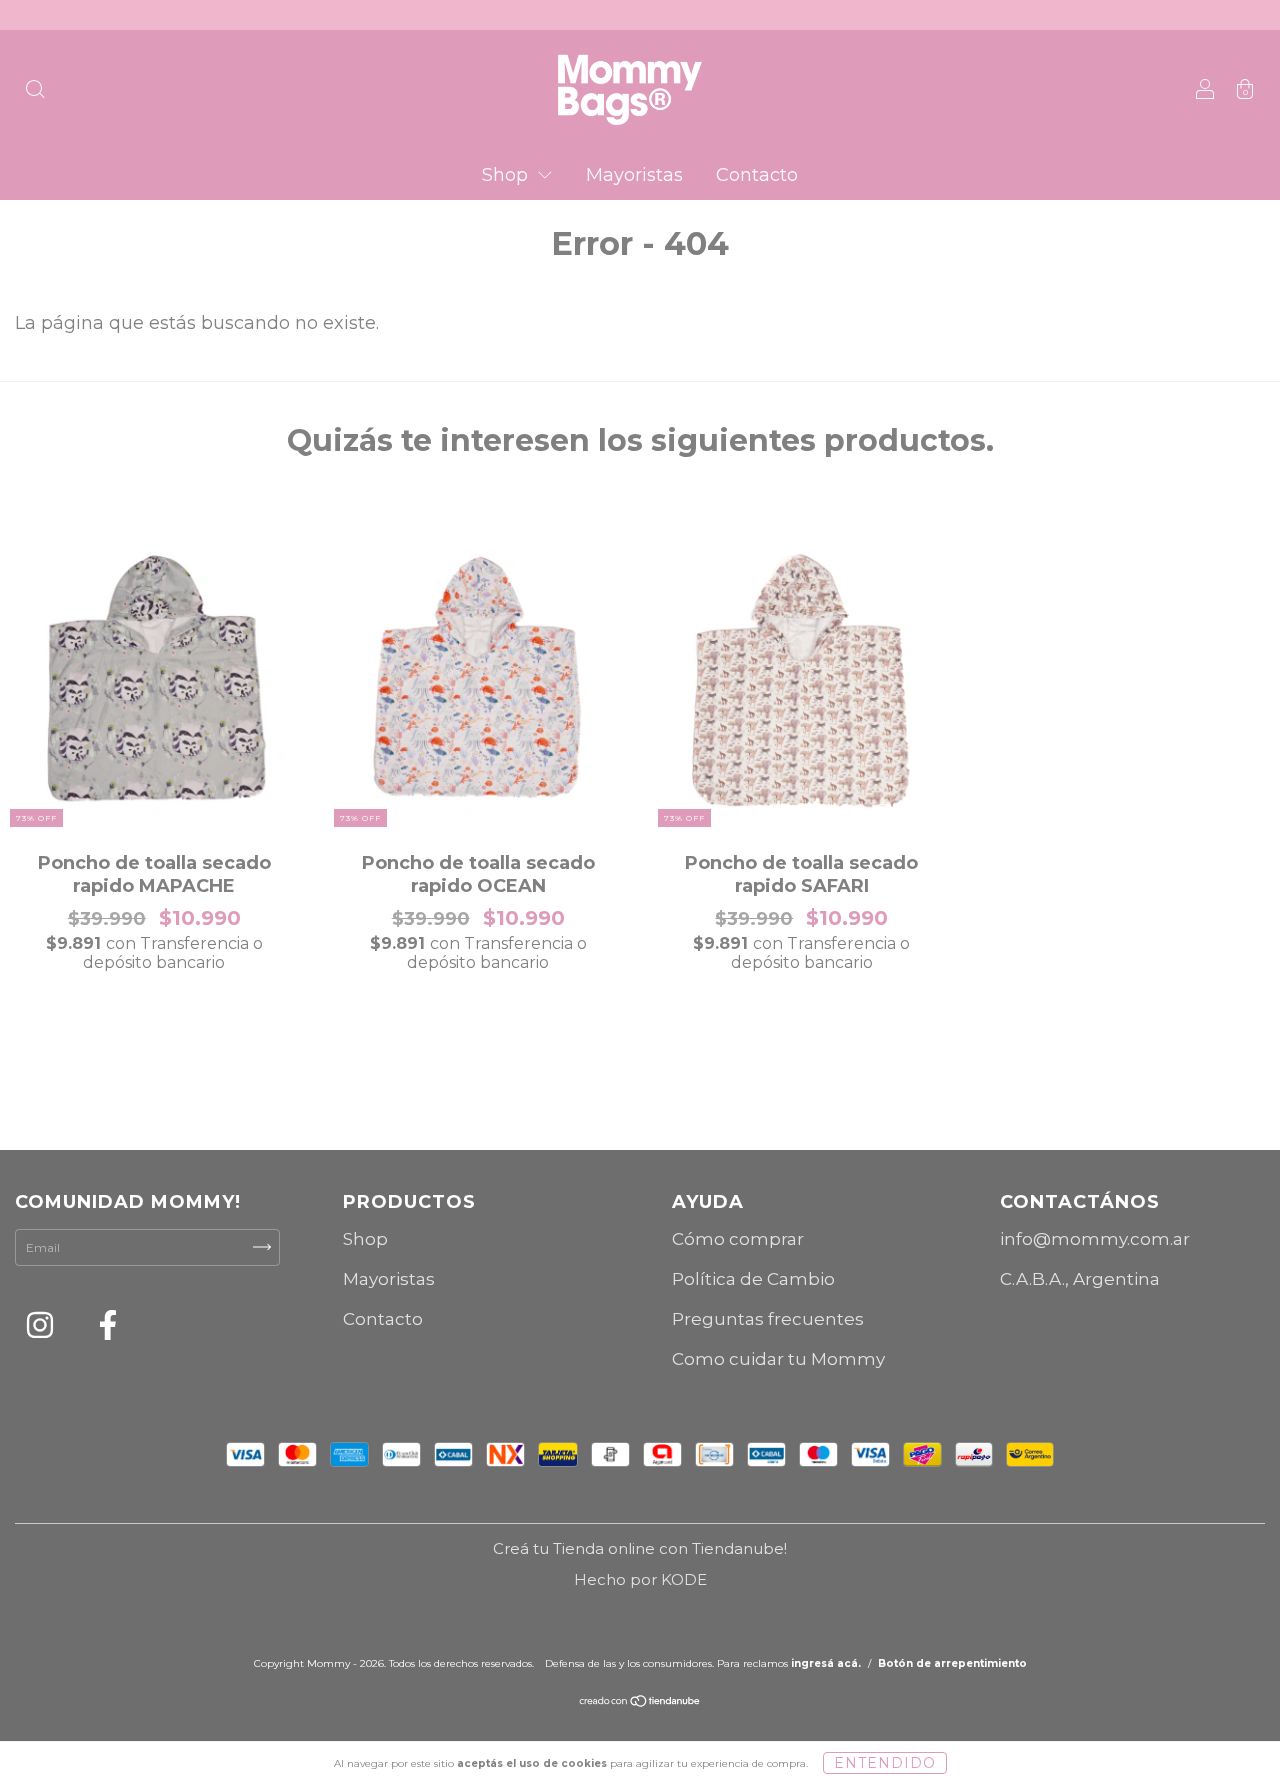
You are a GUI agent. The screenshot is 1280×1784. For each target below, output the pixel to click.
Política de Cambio (753, 1279)
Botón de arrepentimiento (952, 1663)
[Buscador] (35, 91)
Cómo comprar (738, 1239)
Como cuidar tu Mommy (778, 1359)
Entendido (885, 1763)
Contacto (757, 175)
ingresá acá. (826, 1663)
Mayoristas (634, 175)
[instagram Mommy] (41, 1328)
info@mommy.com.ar (1095, 1239)
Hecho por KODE (640, 1579)
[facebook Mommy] (108, 1328)
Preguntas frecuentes (768, 1319)
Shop (507, 175)
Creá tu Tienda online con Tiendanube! (640, 1548)
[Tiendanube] (640, 1703)
